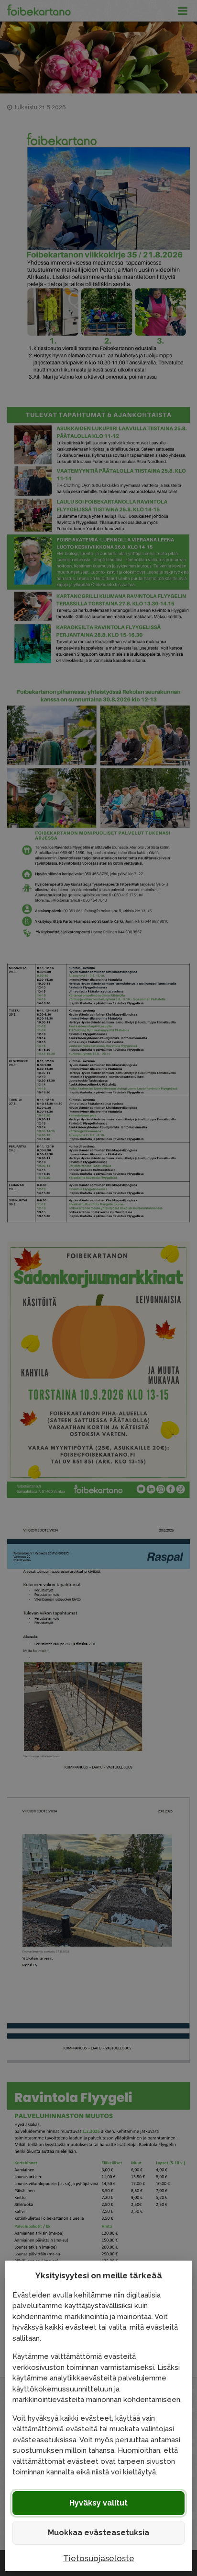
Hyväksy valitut (98, 2503)
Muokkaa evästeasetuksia (98, 2533)
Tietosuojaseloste (99, 2558)
